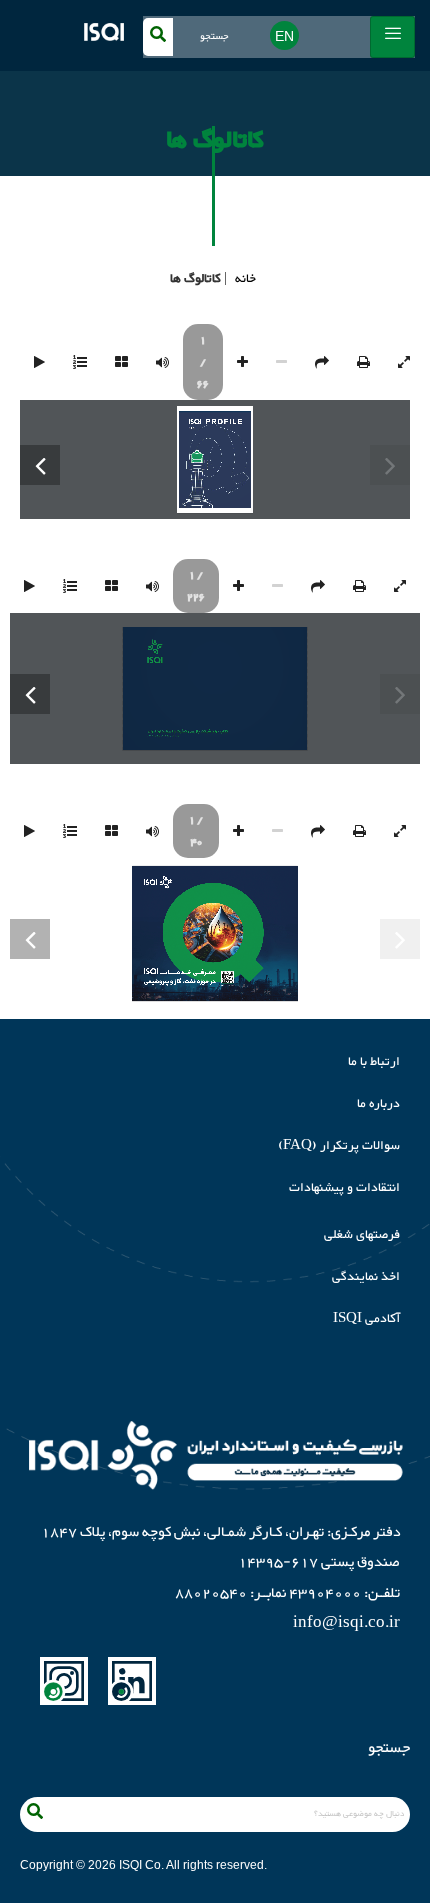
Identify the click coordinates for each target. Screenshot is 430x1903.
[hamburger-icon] (392, 37)
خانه (245, 279)
